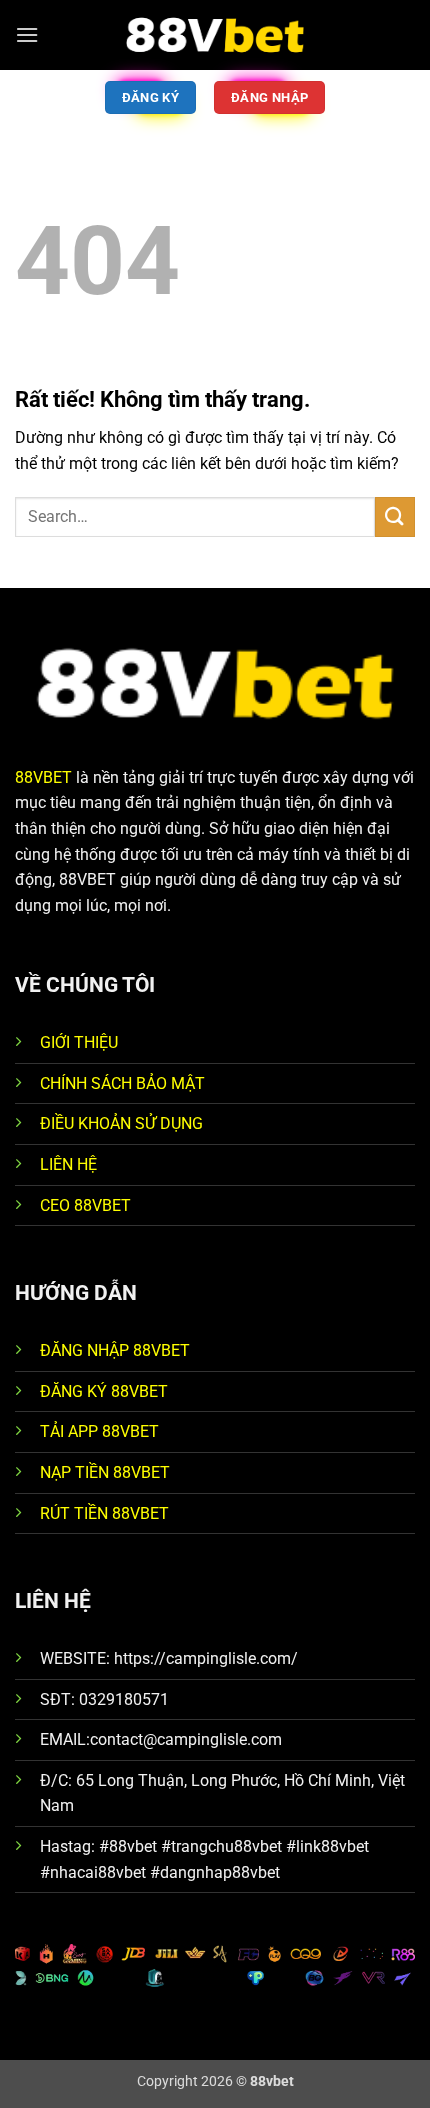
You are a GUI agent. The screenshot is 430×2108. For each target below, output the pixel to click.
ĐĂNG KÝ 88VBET (104, 1391)
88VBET (43, 777)
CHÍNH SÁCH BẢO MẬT (122, 1083)
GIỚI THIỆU (79, 1042)
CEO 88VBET (85, 1205)
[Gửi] (395, 516)
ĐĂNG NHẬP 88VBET (115, 1350)
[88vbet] (215, 35)
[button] (27, 34)
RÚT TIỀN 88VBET (104, 1513)
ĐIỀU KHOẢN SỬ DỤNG (121, 1123)
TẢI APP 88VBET (99, 1431)
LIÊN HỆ (68, 1164)
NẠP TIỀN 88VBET (105, 1472)
